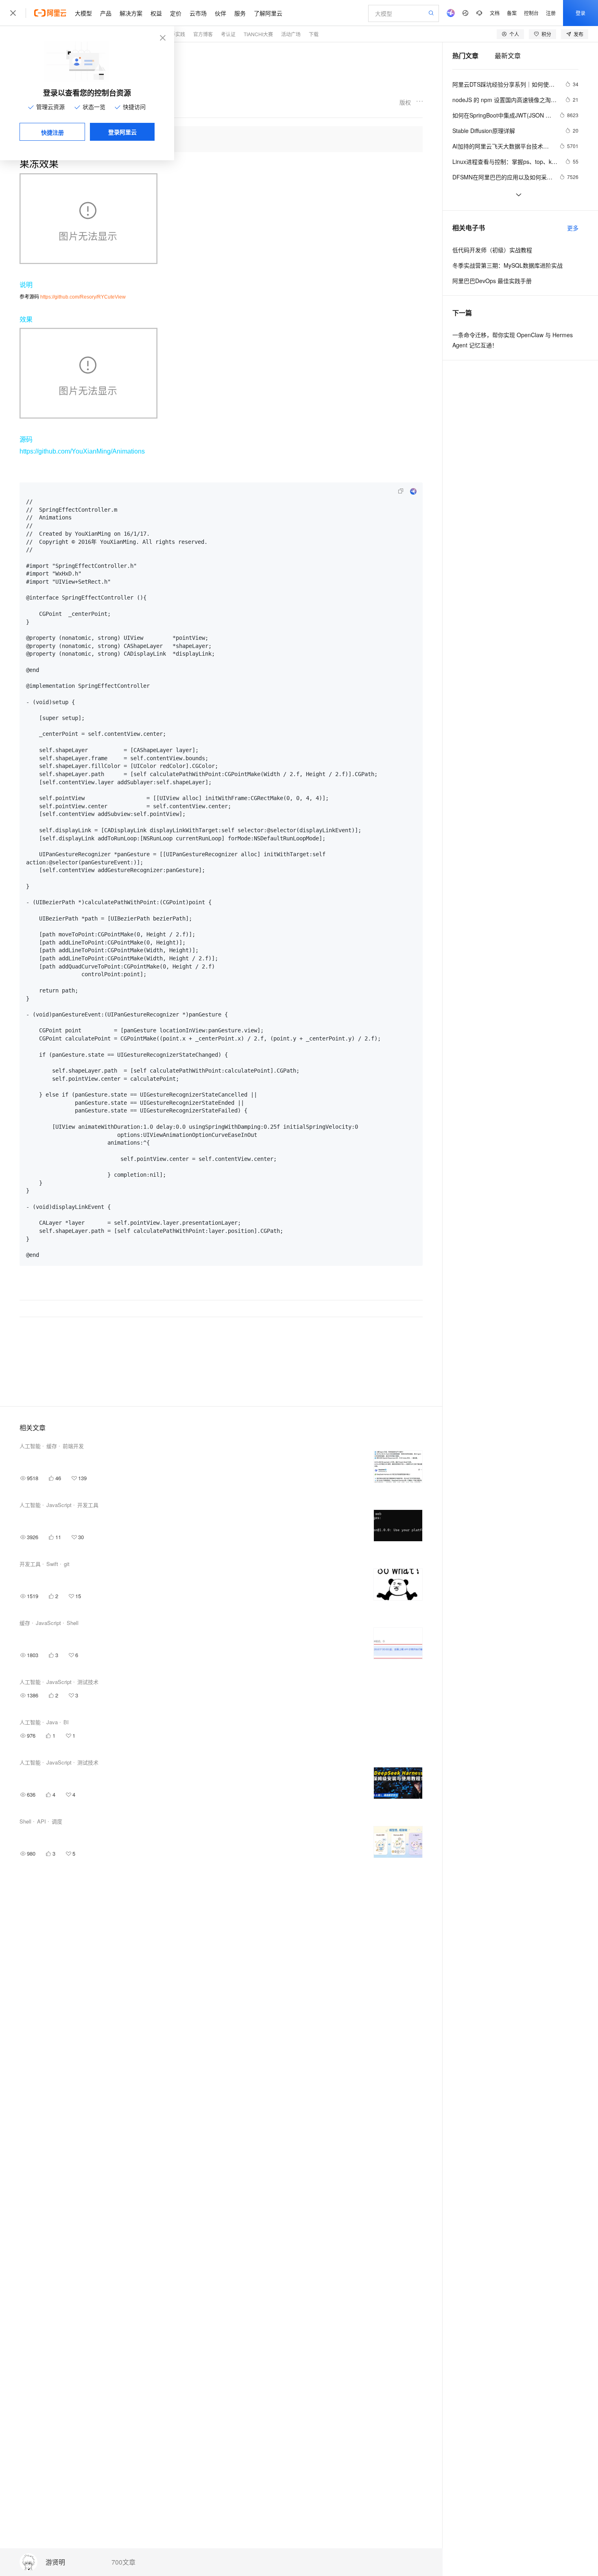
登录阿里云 (122, 132)
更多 (573, 228)
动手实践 (175, 34)
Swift (52, 1564)
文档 (495, 13)
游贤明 (55, 2562)
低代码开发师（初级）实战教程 (492, 250)
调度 (57, 1821)
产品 (106, 13)
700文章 (123, 2562)
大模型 (83, 13)
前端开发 (73, 1446)
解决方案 (131, 13)
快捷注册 (52, 132)
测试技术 (88, 1682)
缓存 (52, 1446)
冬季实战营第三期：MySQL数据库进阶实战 (507, 265)
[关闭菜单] (13, 13)
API (41, 1821)
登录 (581, 13)
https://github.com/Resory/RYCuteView (83, 297)
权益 (156, 13)
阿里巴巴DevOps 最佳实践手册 (492, 281)
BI (66, 1722)
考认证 (228, 34)
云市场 (198, 13)
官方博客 (203, 34)
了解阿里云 (268, 13)
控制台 (531, 13)
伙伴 (220, 13)
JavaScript (59, 1505)
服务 (240, 13)
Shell (73, 1623)
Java (52, 1722)
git (67, 1564)
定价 (176, 13)
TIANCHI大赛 (258, 34)
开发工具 (88, 1505)
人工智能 (30, 1446)
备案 (512, 13)
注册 (551, 13)
